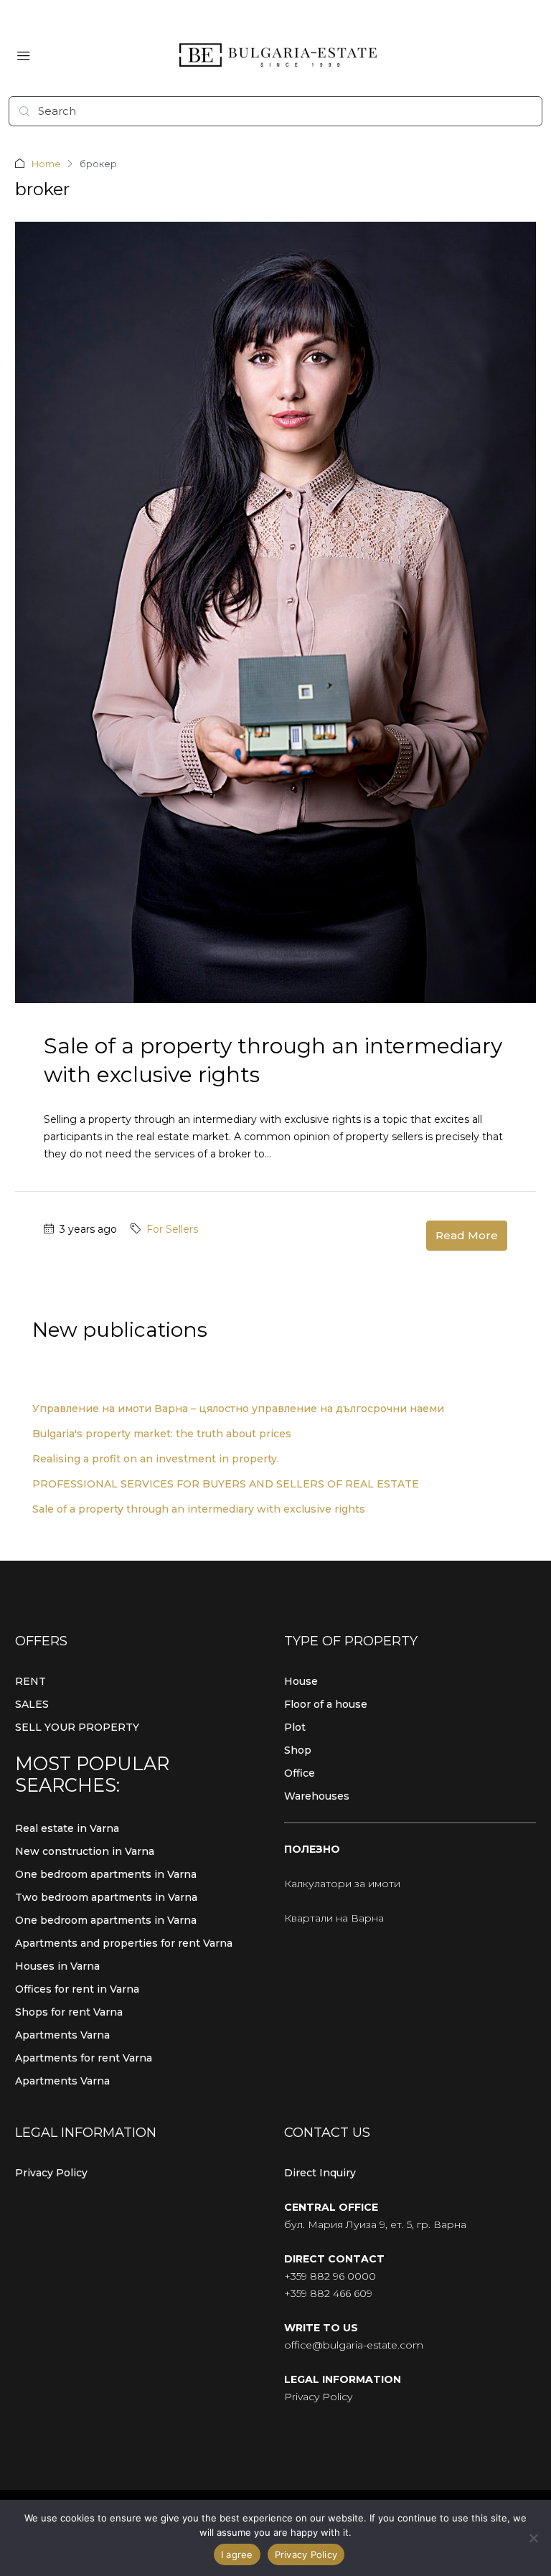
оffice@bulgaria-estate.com (354, 2345)
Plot (295, 1727)
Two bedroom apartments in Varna (106, 1897)
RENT (30, 1681)
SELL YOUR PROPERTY (77, 1727)
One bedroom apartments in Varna (106, 1874)
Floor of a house (326, 1704)
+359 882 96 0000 (330, 2276)
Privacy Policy (51, 2173)
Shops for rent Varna (69, 2012)
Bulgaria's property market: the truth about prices (162, 1434)
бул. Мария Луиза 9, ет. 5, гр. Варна (375, 2224)
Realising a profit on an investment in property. (156, 1459)
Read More (467, 1235)
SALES (32, 1704)
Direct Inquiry (320, 2173)
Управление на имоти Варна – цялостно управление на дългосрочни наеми (238, 1409)
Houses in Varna (57, 1966)
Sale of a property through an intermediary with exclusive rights (199, 1509)
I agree (237, 2554)
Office (300, 1773)
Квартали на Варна (334, 1918)
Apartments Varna (62, 2035)
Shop (298, 1750)
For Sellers (172, 1229)
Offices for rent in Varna (77, 1989)
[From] (533, 2538)
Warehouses (317, 1796)
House (301, 1681)
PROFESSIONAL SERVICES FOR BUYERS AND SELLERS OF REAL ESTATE (226, 1484)
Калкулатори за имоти (342, 1884)
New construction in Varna (85, 1851)
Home (46, 164)
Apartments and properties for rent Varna (124, 1943)
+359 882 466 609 (328, 2293)
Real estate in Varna (67, 1828)
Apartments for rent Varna (84, 2058)
